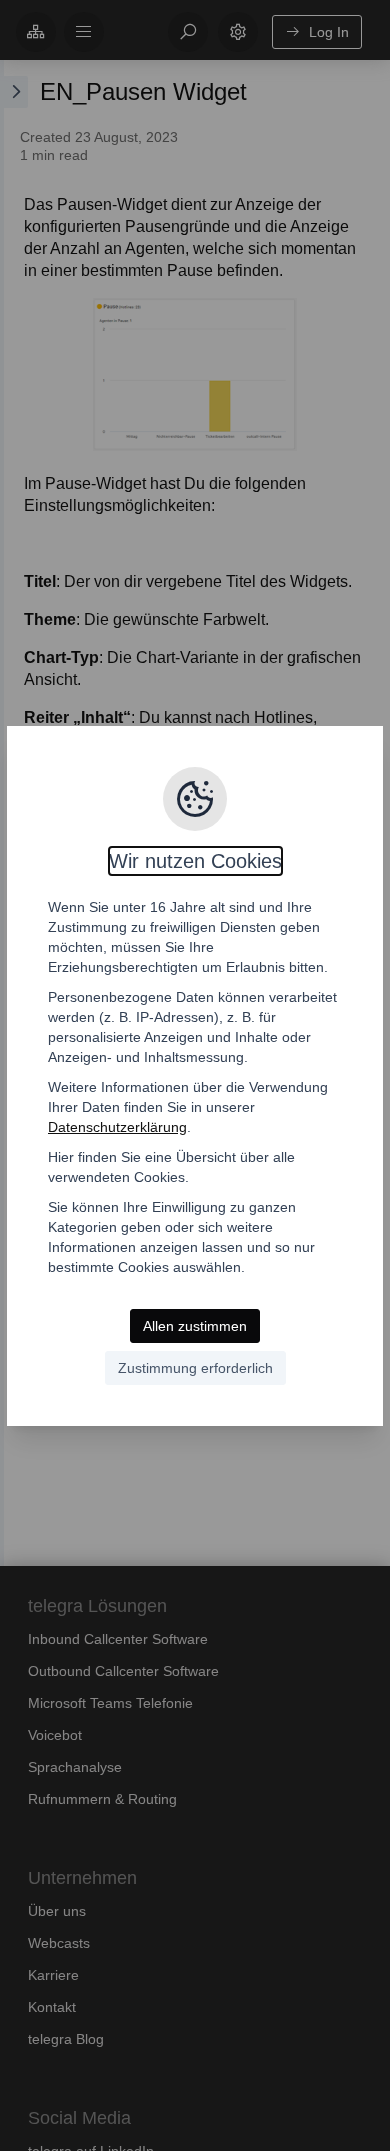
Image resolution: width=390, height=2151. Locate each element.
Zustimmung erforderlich (195, 1368)
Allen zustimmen (195, 1326)
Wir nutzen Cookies (195, 861)
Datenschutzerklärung (117, 1127)
